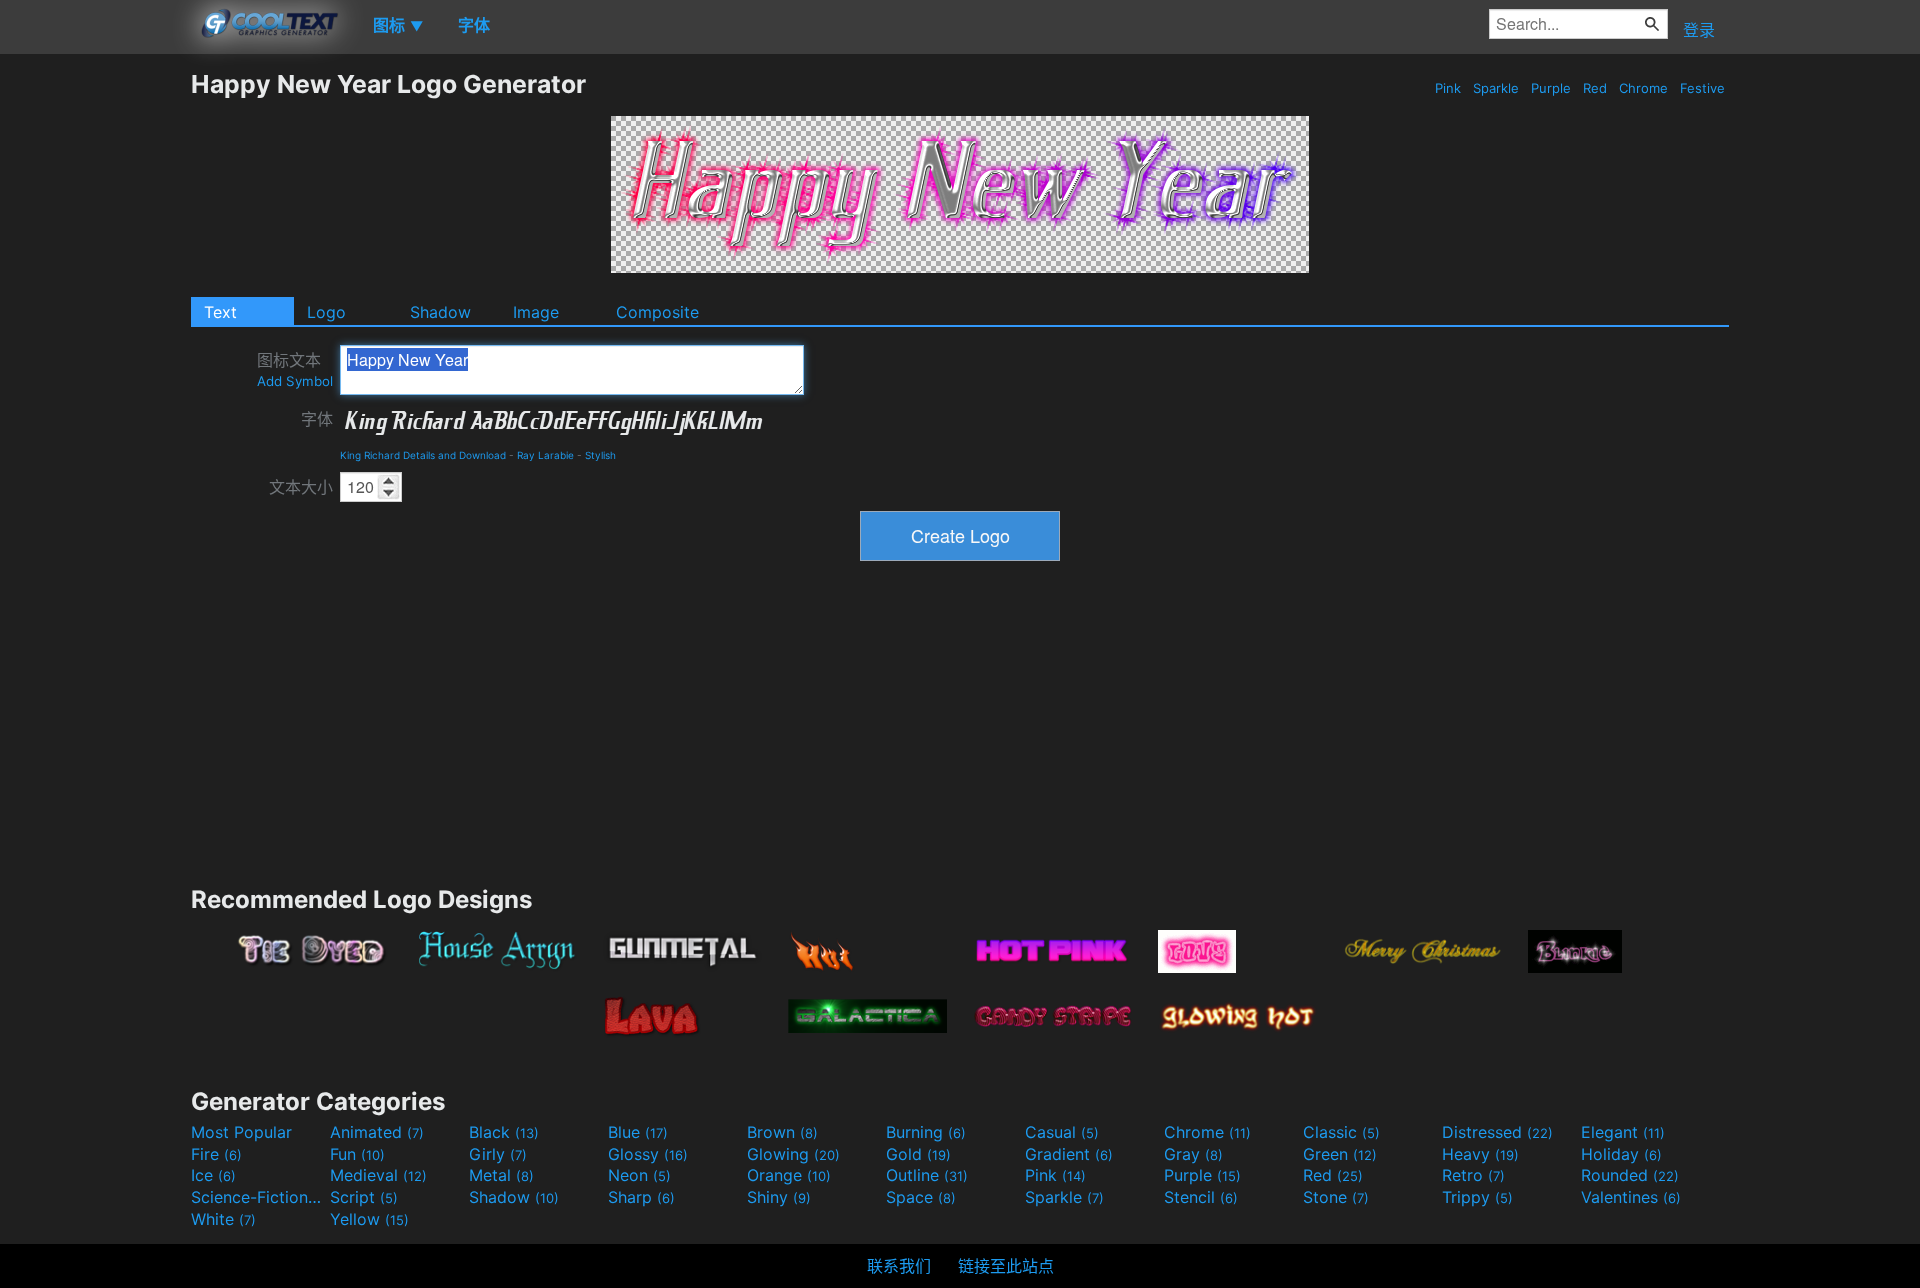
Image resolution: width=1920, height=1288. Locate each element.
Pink (1448, 88)
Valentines (1631, 1197)
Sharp (641, 1197)
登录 (1699, 30)
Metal (501, 1175)
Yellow (369, 1219)
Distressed (1497, 1132)
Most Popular (241, 1132)
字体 (317, 419)
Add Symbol (295, 381)
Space (921, 1197)
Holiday (1621, 1154)
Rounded (1630, 1175)
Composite (657, 312)
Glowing (793, 1154)
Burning (926, 1132)
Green (1340, 1154)
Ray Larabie (545, 455)
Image (536, 312)
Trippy (1477, 1197)
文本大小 (301, 487)
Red (1595, 88)
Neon (639, 1175)
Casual (1062, 1132)
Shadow (440, 312)
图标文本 (295, 369)
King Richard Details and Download (423, 455)
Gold (918, 1154)
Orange (789, 1175)
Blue (638, 1132)
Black (504, 1132)
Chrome (1643, 88)
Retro (1473, 1175)
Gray (1193, 1154)
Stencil (1201, 1197)
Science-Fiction (258, 1197)
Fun (357, 1154)
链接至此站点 (1006, 1266)
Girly (498, 1154)
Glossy (648, 1154)
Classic (1341, 1132)
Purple (1551, 88)
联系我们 (899, 1266)
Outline (927, 1175)
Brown (782, 1132)
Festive (1702, 88)
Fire (216, 1154)
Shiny (779, 1197)
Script (364, 1197)
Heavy (1480, 1154)
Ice (213, 1175)
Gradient (1069, 1154)
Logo (326, 312)
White (223, 1219)
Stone (1336, 1197)
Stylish (600, 455)
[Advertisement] (95, 369)
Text (220, 312)
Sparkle (1496, 88)
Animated (377, 1132)
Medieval (378, 1175)
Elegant (1623, 1132)
